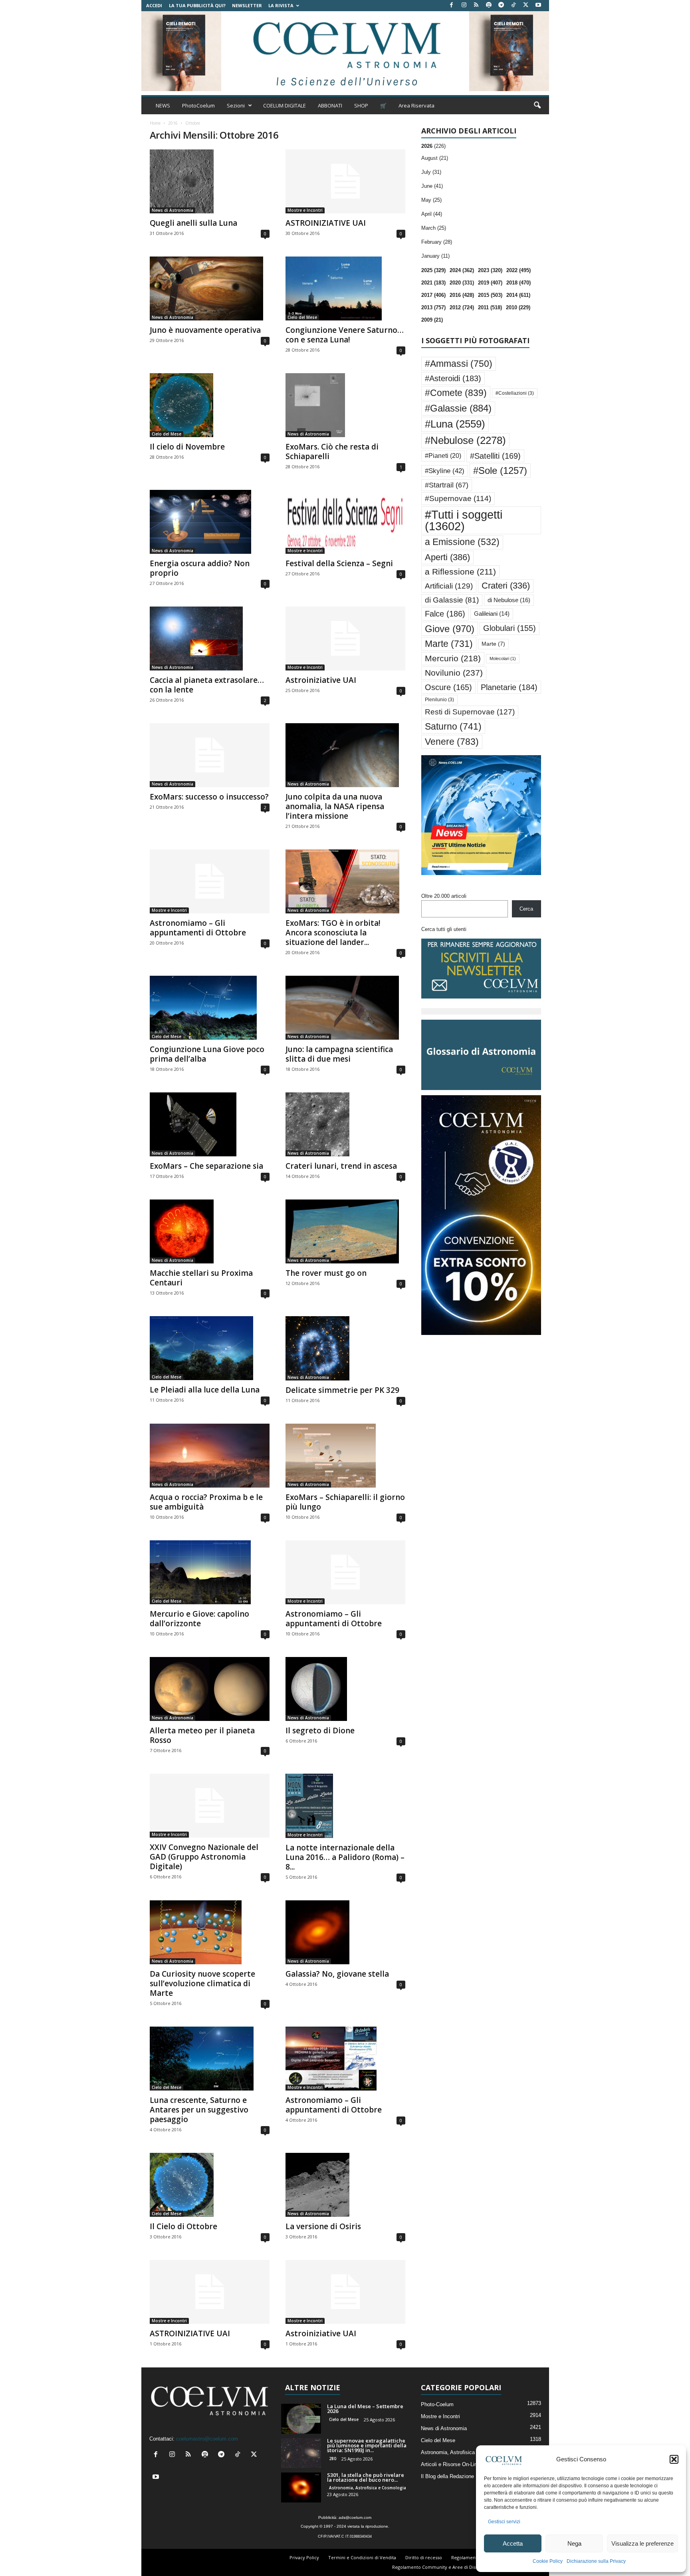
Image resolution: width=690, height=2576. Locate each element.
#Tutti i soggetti (464, 520)
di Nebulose (509, 600)
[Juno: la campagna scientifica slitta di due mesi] (345, 1008)
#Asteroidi (453, 378)
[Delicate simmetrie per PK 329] (345, 1348)
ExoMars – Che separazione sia (206, 1166)
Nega (574, 2543)
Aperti (447, 557)
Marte (449, 644)
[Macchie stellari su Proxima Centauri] (210, 1231)
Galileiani (492, 614)
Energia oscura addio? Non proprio (200, 568)
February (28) (437, 242)
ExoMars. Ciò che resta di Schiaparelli (332, 452)
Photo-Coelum (437, 2404)
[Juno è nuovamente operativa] (210, 288)
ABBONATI (330, 105)
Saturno (453, 726)
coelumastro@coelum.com (207, 2439)
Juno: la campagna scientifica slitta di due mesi (339, 1054)
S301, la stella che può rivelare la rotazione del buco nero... (366, 2477)
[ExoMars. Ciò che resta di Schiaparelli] (345, 405)
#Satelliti (495, 456)
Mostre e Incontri (305, 210)
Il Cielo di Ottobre (183, 2226)
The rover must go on (326, 1273)
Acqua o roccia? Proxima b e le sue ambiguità (206, 1502)
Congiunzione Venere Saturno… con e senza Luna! (345, 335)
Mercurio (453, 658)
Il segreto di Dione (320, 1731)
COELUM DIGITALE (285, 105)
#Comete (456, 393)
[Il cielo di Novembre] (210, 405)
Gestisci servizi (504, 2522)
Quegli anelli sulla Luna (193, 223)
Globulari (510, 628)
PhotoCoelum (198, 105)
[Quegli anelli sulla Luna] (210, 181)
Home (155, 123)
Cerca (526, 909)
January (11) (435, 256)
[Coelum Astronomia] (345, 51)
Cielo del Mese (302, 317)
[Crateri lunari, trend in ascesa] (345, 1124)
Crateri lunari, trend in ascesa (341, 1166)
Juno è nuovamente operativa (205, 330)
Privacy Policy (304, 2557)
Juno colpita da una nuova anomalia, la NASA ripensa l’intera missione (335, 806)
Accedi (154, 5)
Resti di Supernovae (470, 712)
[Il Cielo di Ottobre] (210, 2185)
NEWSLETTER (247, 5)
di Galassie (452, 600)
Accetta (513, 2543)
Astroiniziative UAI (321, 680)
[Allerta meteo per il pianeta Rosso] (210, 1689)
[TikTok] (514, 5)
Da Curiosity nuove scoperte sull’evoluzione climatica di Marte (202, 1983)
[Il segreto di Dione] (345, 1689)
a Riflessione (460, 572)
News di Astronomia (172, 210)
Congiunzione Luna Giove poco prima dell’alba (207, 1054)
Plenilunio (439, 700)
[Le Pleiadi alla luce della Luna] (210, 1348)
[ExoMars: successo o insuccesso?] (210, 755)
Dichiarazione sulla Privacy (596, 2561)
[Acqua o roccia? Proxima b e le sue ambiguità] (210, 1456)
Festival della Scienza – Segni (339, 563)
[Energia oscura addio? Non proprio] (210, 522)
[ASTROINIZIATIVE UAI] (345, 181)
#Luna (455, 424)
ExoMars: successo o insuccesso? (209, 797)
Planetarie (509, 687)
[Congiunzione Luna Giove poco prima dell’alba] (210, 1008)
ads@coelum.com (355, 2517)
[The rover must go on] (345, 1231)
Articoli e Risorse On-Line (450, 2464)
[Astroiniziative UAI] (345, 639)
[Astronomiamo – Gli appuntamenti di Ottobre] (210, 881)
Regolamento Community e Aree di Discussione (443, 2567)
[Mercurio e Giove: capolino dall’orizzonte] (210, 1572)
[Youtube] (538, 5)
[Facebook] (452, 5)
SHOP (361, 105)
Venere (452, 742)
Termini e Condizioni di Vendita (362, 2557)
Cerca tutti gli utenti (444, 929)
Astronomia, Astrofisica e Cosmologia (368, 2488)
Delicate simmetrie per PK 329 (342, 1390)
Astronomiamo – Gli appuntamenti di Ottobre (198, 928)
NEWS (163, 105)
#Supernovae (458, 498)
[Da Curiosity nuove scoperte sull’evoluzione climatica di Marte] (210, 1932)
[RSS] (476, 5)
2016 (173, 123)
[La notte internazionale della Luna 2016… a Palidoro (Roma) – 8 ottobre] (345, 1806)
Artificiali (449, 586)
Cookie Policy (548, 2561)
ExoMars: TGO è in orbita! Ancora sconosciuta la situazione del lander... (333, 933)
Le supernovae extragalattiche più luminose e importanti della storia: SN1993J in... (367, 2445)
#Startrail (447, 485)
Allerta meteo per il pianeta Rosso (202, 1735)
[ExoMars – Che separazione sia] (210, 1124)
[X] (526, 5)
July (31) (431, 172)
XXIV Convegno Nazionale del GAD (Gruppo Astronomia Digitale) (204, 1857)
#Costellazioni (515, 393)
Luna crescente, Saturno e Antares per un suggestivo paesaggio (199, 2110)
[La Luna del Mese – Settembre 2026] (301, 2419)
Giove (450, 629)
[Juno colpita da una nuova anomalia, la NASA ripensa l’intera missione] (345, 755)
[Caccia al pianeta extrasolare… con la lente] (210, 639)
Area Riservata (416, 105)
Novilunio (454, 673)
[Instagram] (464, 5)
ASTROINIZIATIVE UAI (326, 223)
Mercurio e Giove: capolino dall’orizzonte (199, 1619)
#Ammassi (459, 364)
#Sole (500, 470)
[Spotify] (489, 5)
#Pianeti (443, 456)
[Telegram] (501, 5)
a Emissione (462, 542)
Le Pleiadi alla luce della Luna (205, 1390)
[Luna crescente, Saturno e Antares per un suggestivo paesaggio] (210, 2059)
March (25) (434, 228)
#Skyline (445, 471)
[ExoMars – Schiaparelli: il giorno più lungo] (345, 1456)
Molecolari (503, 658)
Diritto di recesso (424, 2557)
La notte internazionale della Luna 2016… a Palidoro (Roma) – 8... (345, 1857)
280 (333, 2459)
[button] (674, 2459)
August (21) (435, 158)
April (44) (432, 214)
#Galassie (458, 408)
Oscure (448, 687)
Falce (445, 614)
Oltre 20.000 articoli (444, 896)
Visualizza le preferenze (642, 2543)
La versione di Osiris (323, 2226)
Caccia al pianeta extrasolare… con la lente (207, 685)
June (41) (432, 186)
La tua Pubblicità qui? (197, 5)
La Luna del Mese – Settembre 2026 (365, 2409)
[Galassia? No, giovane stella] (345, 1932)
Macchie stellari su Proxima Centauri (201, 1278)
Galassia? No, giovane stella (337, 1974)
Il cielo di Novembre (187, 447)
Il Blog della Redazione (447, 2476)
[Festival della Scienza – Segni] (345, 522)
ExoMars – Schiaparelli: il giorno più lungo (345, 1502)
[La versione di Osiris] (345, 2185)
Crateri (506, 586)
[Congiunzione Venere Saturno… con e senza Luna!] (345, 288)
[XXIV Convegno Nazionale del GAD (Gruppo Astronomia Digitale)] (210, 1806)
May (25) (431, 200)
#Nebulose (465, 440)
